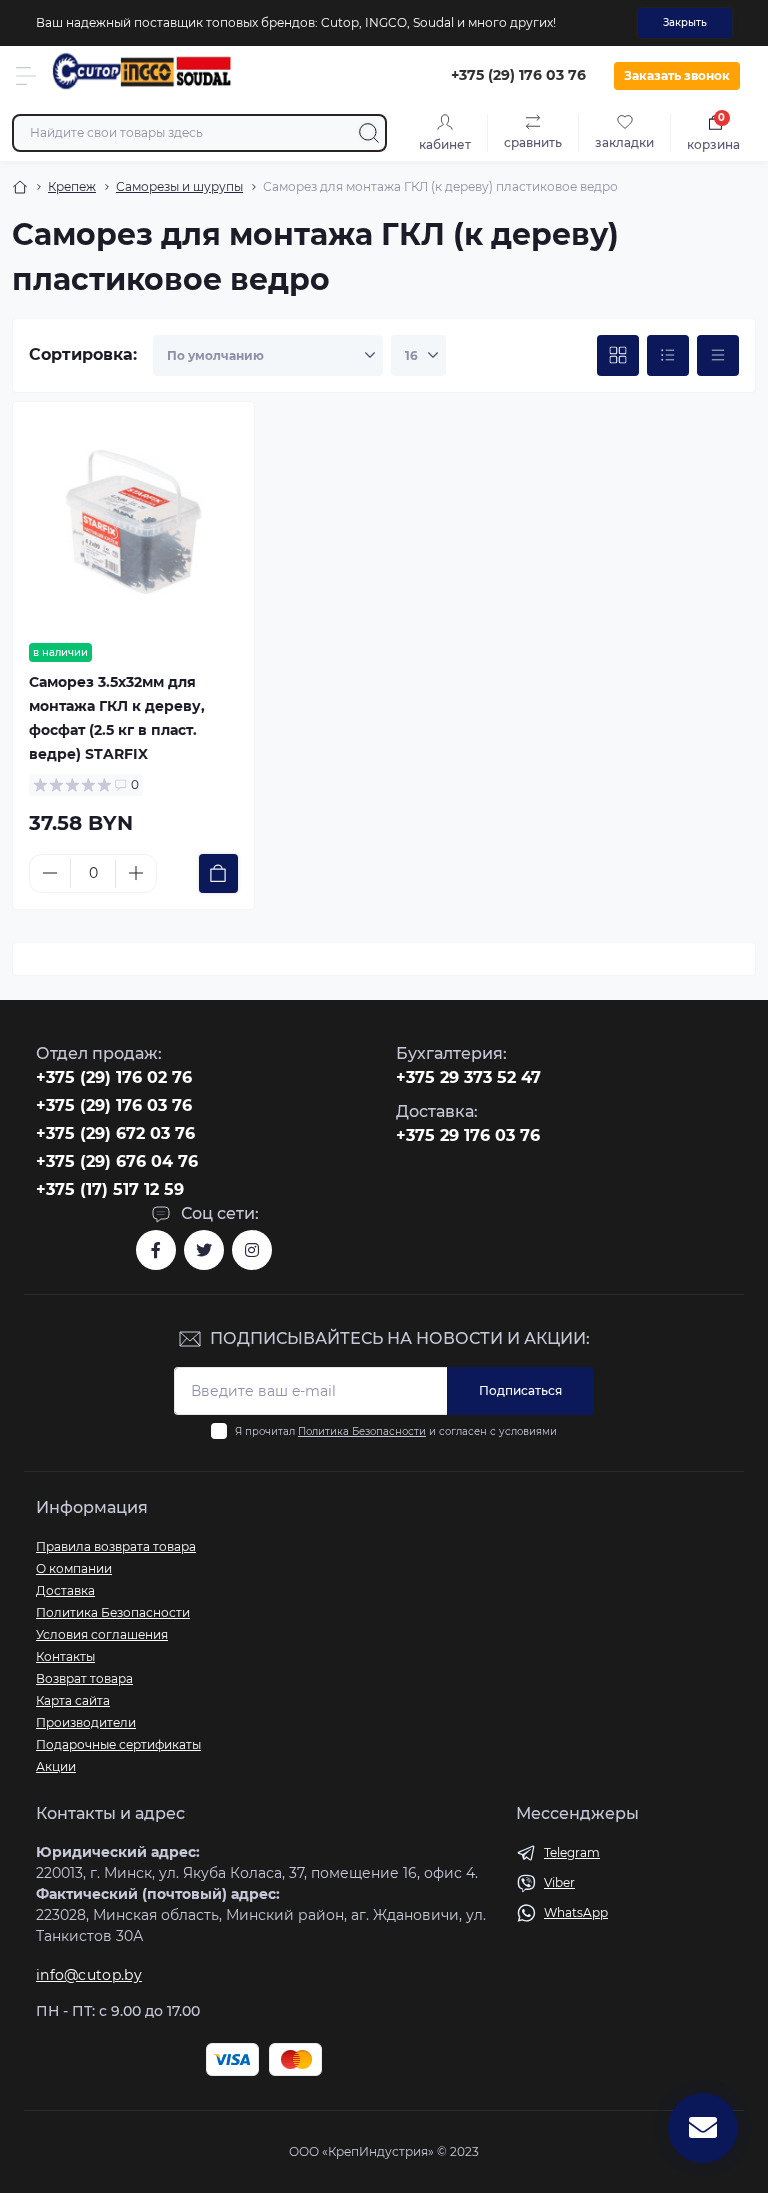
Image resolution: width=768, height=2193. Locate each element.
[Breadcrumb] (20, 187)
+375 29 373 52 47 (468, 1077)
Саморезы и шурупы (179, 186)
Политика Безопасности (362, 1431)
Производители (86, 1722)
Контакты (65, 1656)
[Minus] (50, 873)
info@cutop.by (89, 1975)
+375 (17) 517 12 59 (110, 1189)
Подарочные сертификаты (118, 1744)
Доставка (65, 1590)
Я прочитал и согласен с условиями (396, 1431)
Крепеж (72, 186)
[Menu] (26, 76)
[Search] (369, 133)
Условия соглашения (102, 1634)
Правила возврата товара (116, 1546)
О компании (74, 1568)
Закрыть (685, 22)
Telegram (572, 1852)
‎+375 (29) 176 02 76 (114, 1077)
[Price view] (718, 356)
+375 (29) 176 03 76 (114, 1105)
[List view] (668, 356)
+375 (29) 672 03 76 (115, 1133)
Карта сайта (73, 1700)
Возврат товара (84, 1678)
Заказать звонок (677, 75)
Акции (56, 1766)
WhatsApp (576, 1912)
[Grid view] (618, 356)
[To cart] (218, 873)
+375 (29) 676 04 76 (117, 1161)
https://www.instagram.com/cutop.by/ (252, 1250)
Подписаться (520, 1390)
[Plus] (136, 873)
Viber (559, 1882)
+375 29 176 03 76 (468, 1135)
